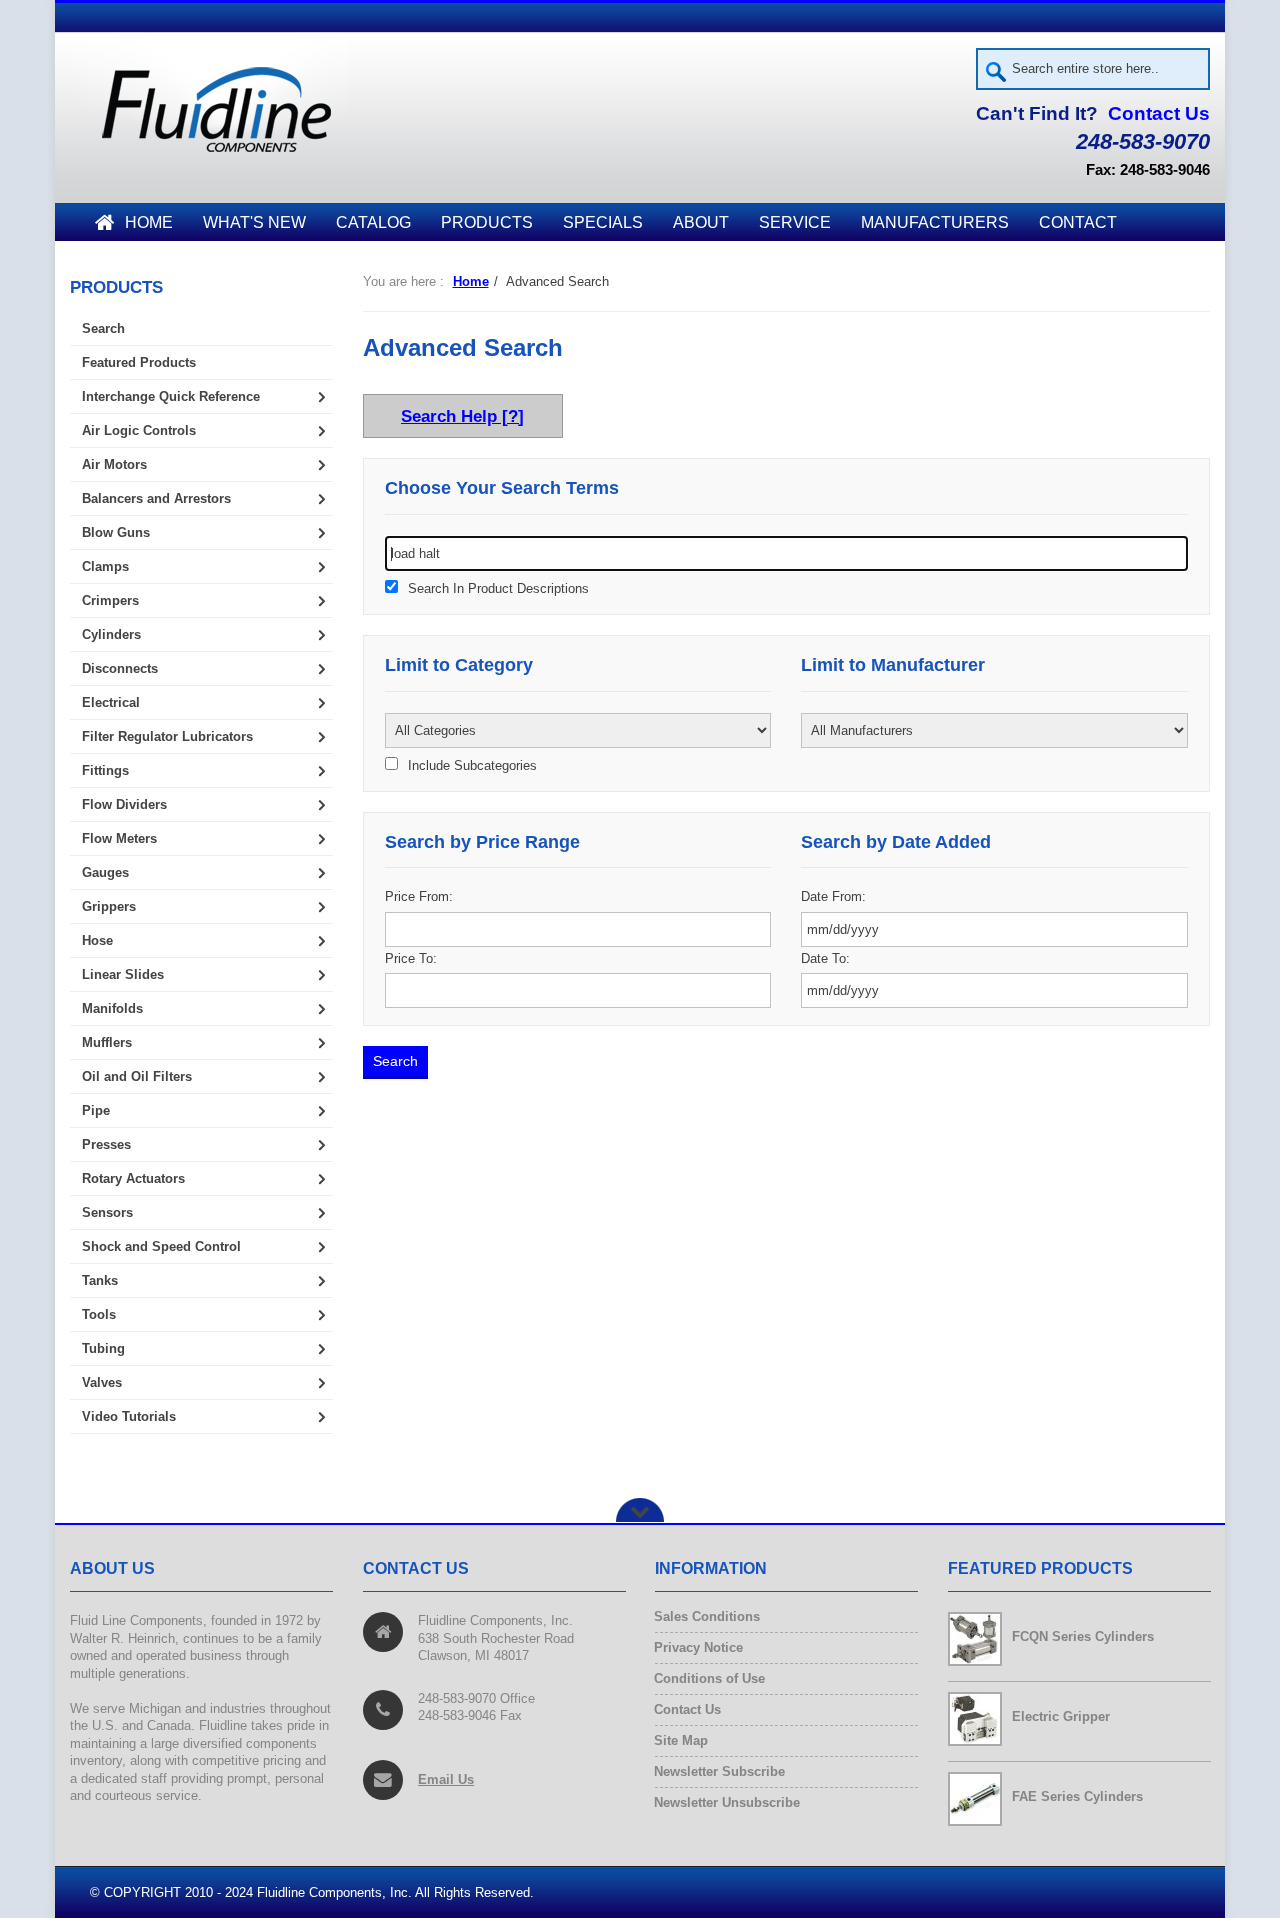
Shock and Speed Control (161, 1246)
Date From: (833, 896)
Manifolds (112, 1008)
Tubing (103, 1348)
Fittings (105, 770)
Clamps (105, 566)
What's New (254, 222)
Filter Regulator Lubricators (167, 736)
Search (103, 328)
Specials (603, 222)
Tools (99, 1314)
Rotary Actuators (133, 1178)
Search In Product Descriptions (498, 589)
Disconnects (120, 668)
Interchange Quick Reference (171, 396)
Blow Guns (116, 532)
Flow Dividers (124, 804)
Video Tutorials (129, 1416)
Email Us (446, 1779)
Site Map (681, 1740)
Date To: (825, 958)
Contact (1078, 222)
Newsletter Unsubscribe (727, 1802)
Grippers (109, 906)
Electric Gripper (1061, 1716)
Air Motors (114, 464)
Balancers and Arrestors (156, 498)
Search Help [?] (462, 416)
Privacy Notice (699, 1647)
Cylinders (111, 634)
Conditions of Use (710, 1678)
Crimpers (110, 600)
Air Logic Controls (139, 430)
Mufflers (107, 1042)
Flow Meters (119, 838)
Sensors (107, 1212)
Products (487, 222)
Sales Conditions (707, 1616)
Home (149, 222)
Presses (106, 1144)
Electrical (111, 702)
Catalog (373, 222)
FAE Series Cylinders (1077, 1796)
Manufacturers (935, 222)
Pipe (96, 1110)
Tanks (100, 1280)
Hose (97, 940)
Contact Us (1159, 113)
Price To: (411, 958)
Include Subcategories (472, 766)
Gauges (105, 872)
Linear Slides (123, 974)
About (701, 222)
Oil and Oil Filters (137, 1076)
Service (795, 222)
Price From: (419, 896)
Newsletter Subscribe (720, 1771)
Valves (102, 1382)
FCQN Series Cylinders (1083, 1636)
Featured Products (139, 362)
